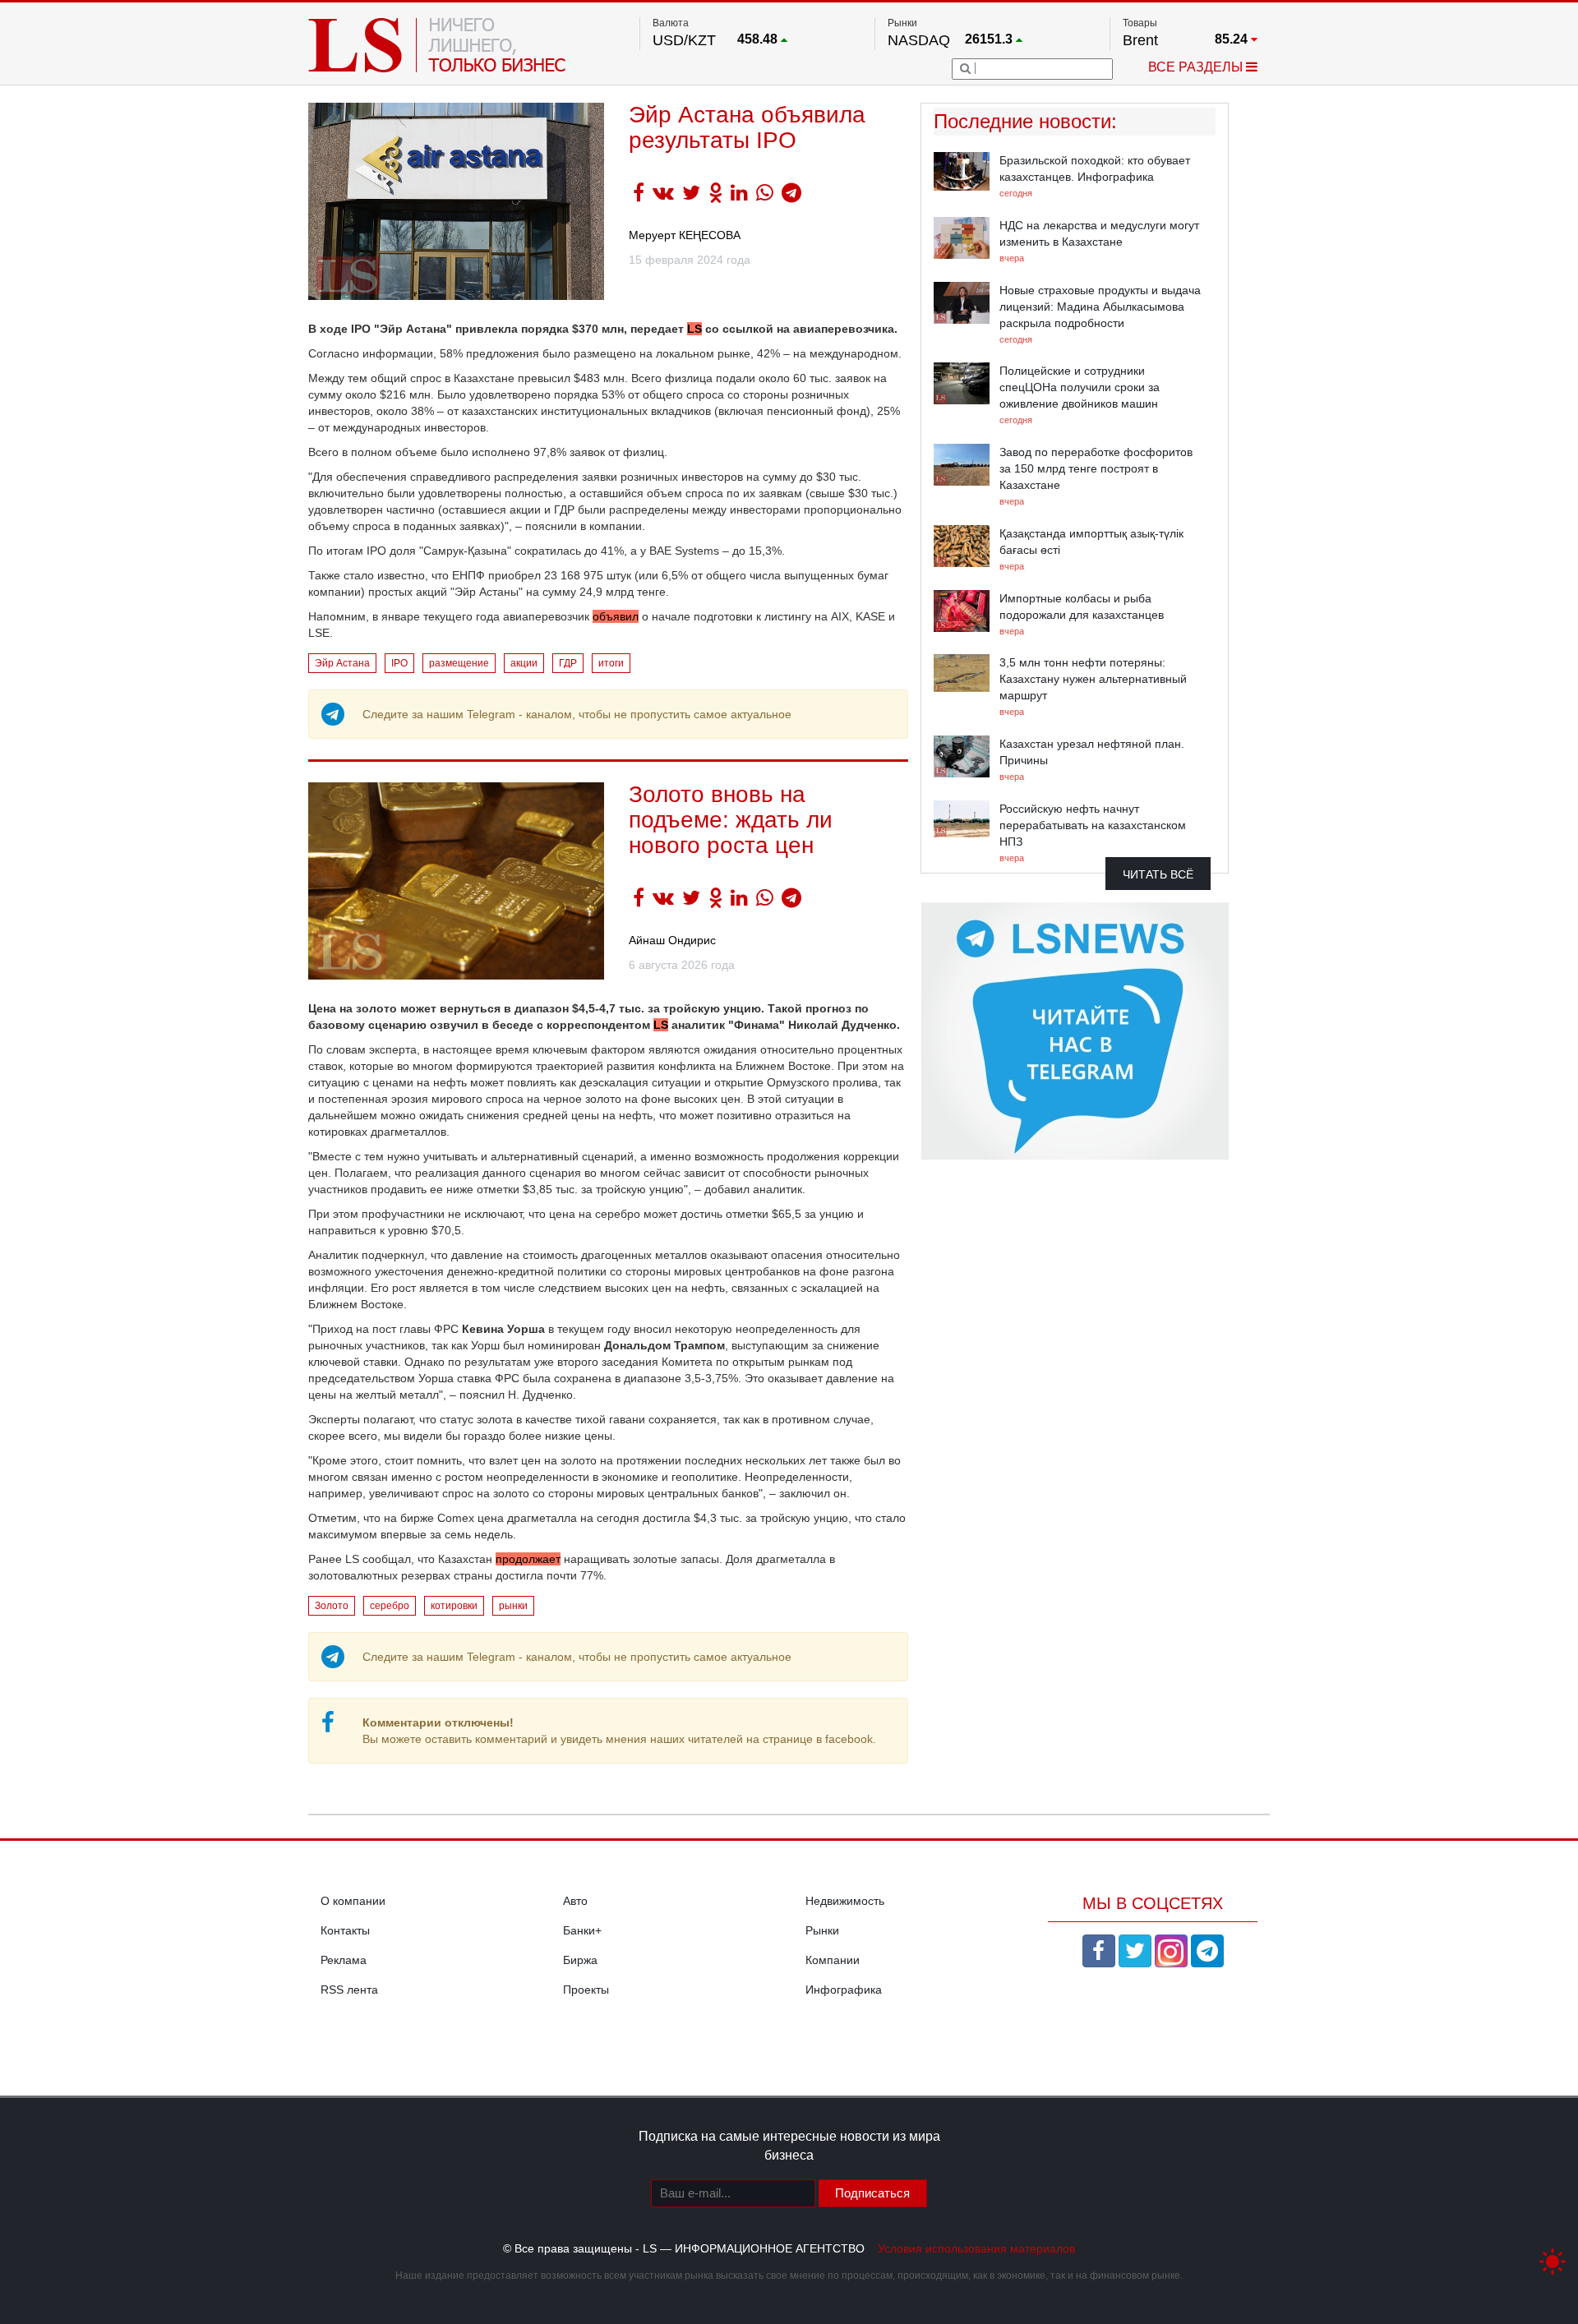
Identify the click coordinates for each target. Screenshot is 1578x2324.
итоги (611, 663)
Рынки (822, 1930)
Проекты (586, 1990)
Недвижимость (845, 1901)
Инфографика (844, 1990)
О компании (353, 1901)
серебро (390, 1606)
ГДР (568, 663)
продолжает (528, 1559)
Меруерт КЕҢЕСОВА (685, 235)
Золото (332, 1606)
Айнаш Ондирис (672, 940)
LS (694, 329)
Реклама (344, 1960)
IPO (399, 663)
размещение (459, 663)
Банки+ (582, 1930)
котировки (454, 1606)
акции (524, 663)
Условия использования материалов (976, 2248)
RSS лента (349, 1990)
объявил (616, 616)
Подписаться (872, 2193)
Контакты (345, 1930)
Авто (575, 1901)
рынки (513, 1606)
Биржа (580, 1960)
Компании (833, 1960)
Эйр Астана (342, 663)
